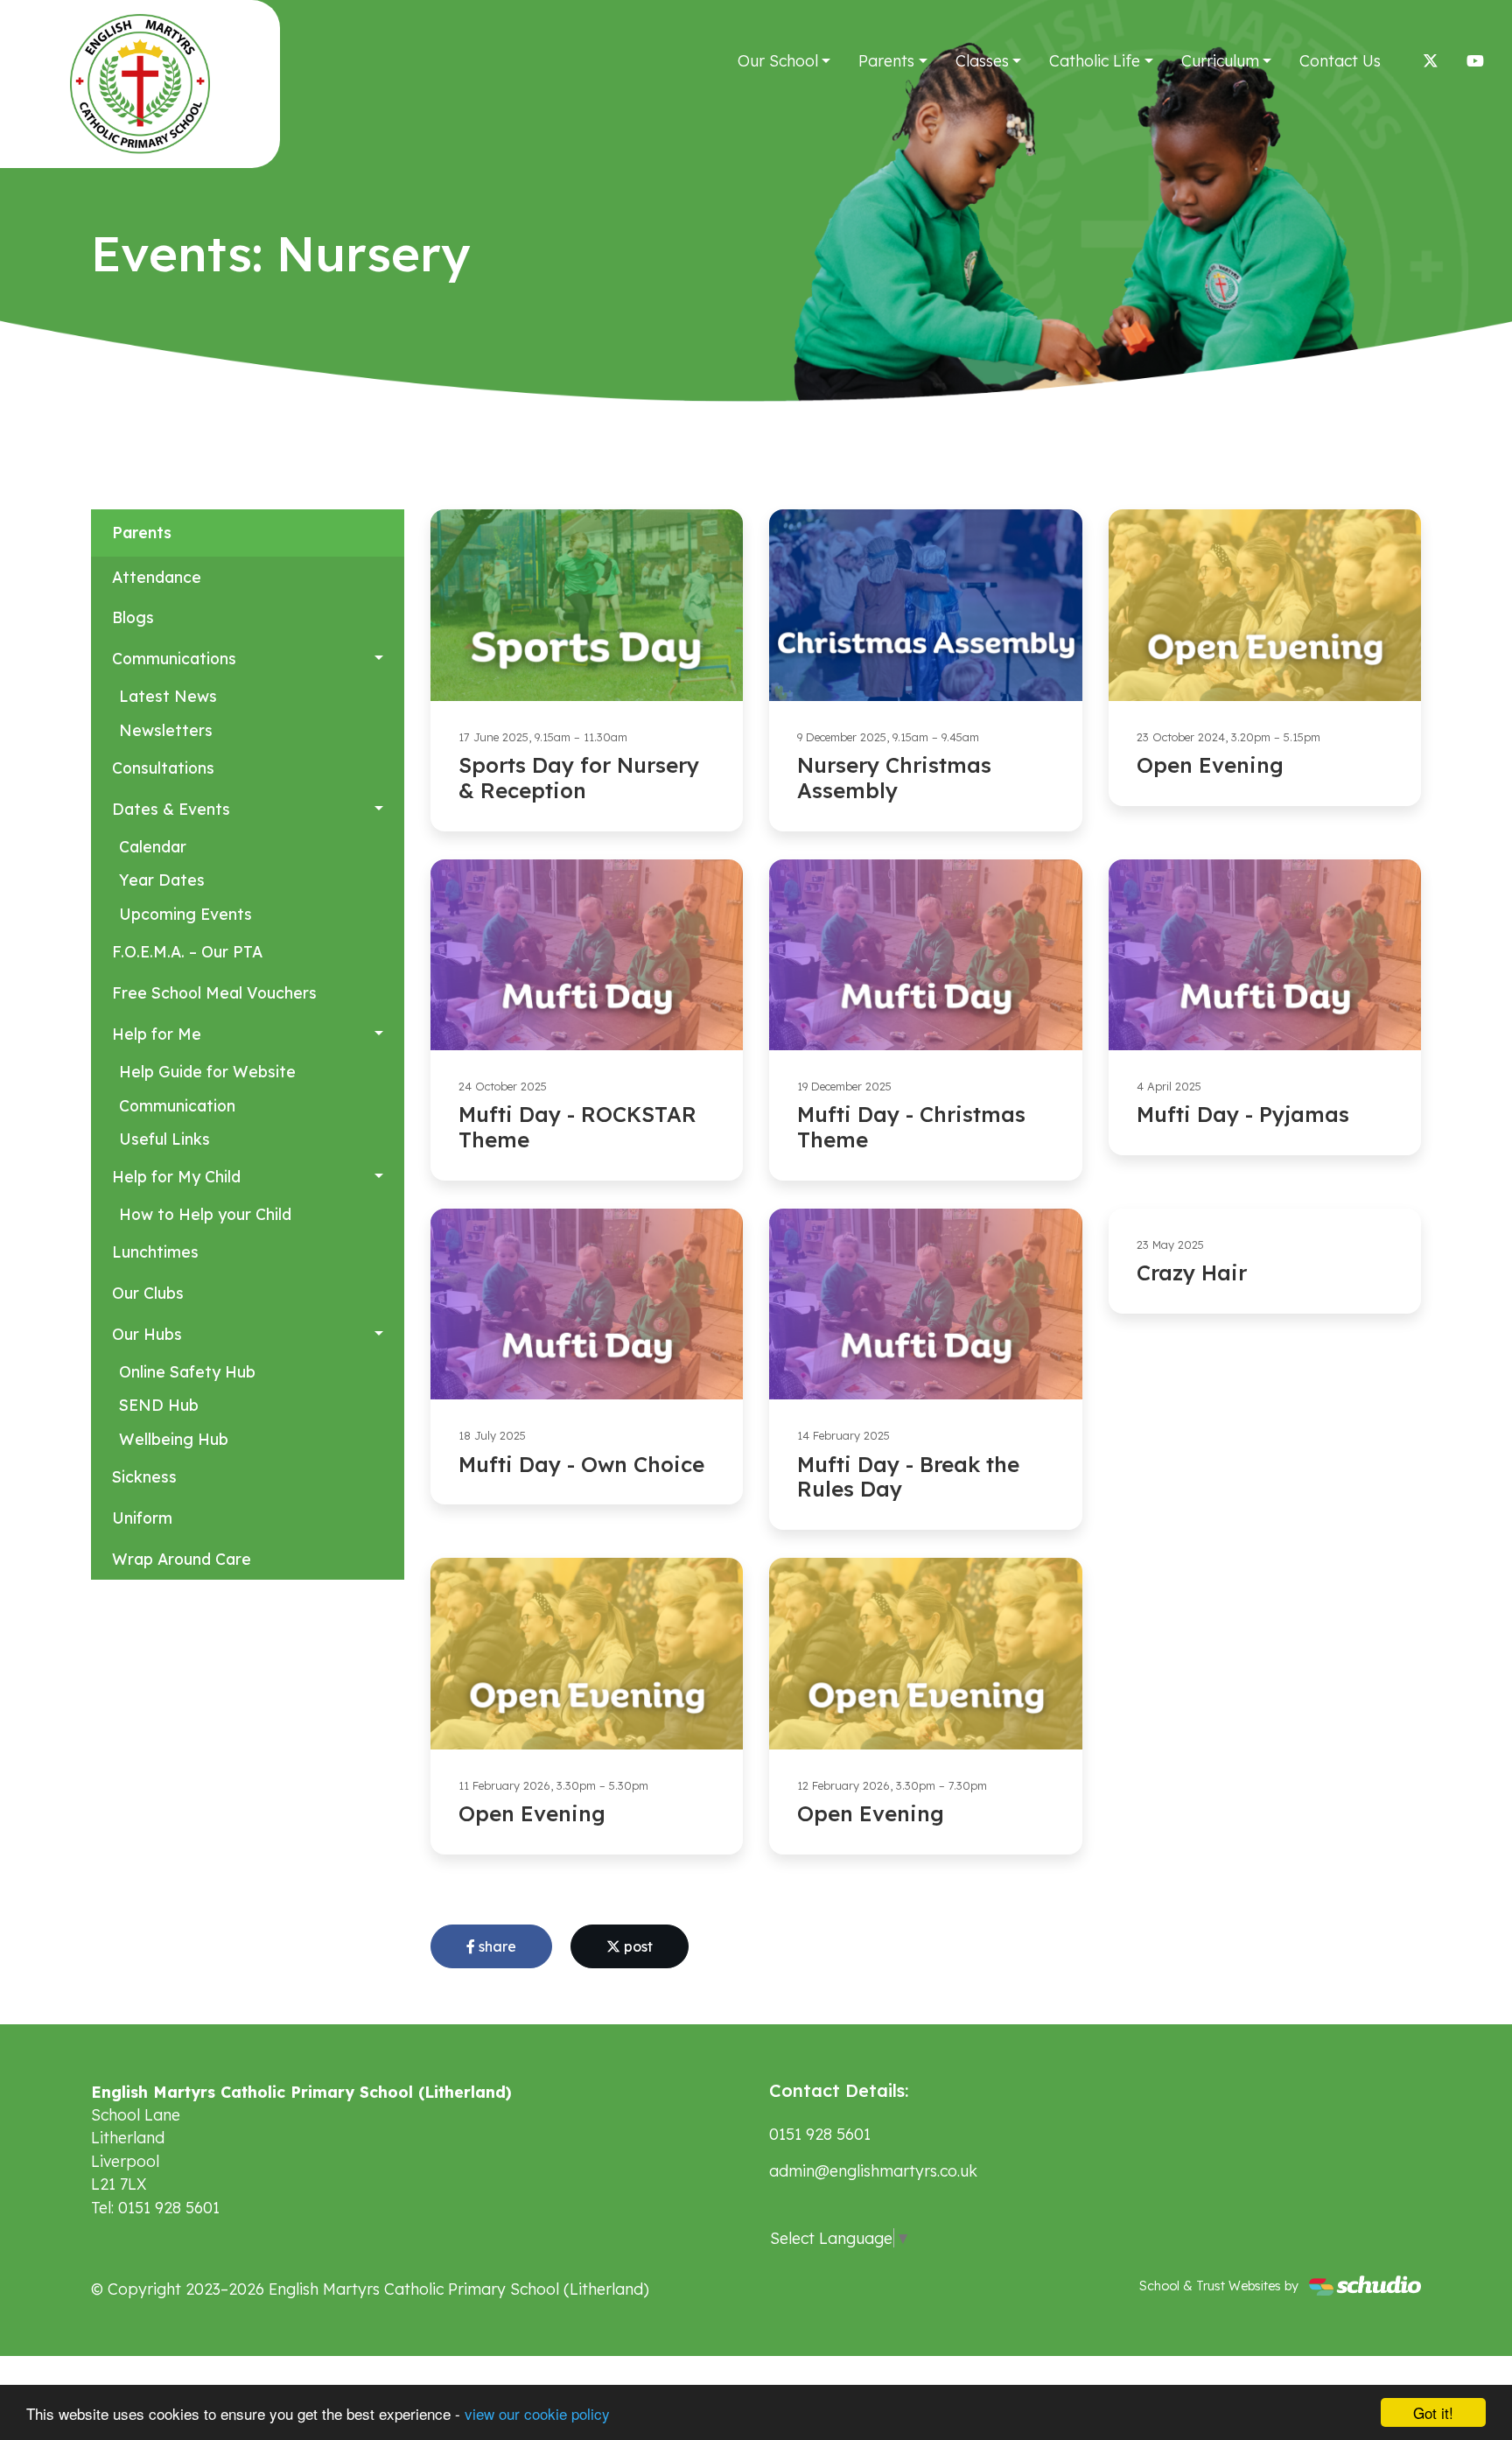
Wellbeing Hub (174, 1439)
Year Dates (162, 880)
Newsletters (166, 730)
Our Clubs (148, 1293)
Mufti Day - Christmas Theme (911, 1127)
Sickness (144, 1476)
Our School (778, 60)
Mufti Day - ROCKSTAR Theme (577, 1127)
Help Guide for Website (207, 1071)
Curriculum (1220, 60)
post (637, 1946)
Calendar (153, 846)
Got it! (1433, 2412)
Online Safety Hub (187, 1371)
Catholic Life (1095, 60)
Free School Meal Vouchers (214, 992)
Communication (177, 1105)
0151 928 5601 (820, 2134)
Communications (174, 658)
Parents (886, 60)
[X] (1431, 60)
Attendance (157, 577)
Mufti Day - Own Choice (581, 1464)
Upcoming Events (185, 914)
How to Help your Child (205, 1214)
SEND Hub (159, 1405)
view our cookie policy (537, 2413)
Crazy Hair (1192, 1273)
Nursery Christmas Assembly (894, 778)
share (496, 1946)
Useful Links (164, 1139)
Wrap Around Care (182, 1559)
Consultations (163, 768)
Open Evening (1210, 765)
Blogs (133, 617)
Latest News (168, 696)
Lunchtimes (155, 1252)
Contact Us (1340, 60)
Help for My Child (176, 1176)
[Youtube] (1475, 60)
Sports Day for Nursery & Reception (579, 778)
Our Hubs (147, 1334)
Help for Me (157, 1034)
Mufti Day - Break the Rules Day (908, 1477)
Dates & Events (171, 809)
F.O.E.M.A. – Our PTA (187, 951)
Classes (982, 60)
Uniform (142, 1518)
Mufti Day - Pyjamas (1243, 1114)
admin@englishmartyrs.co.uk (873, 2170)
